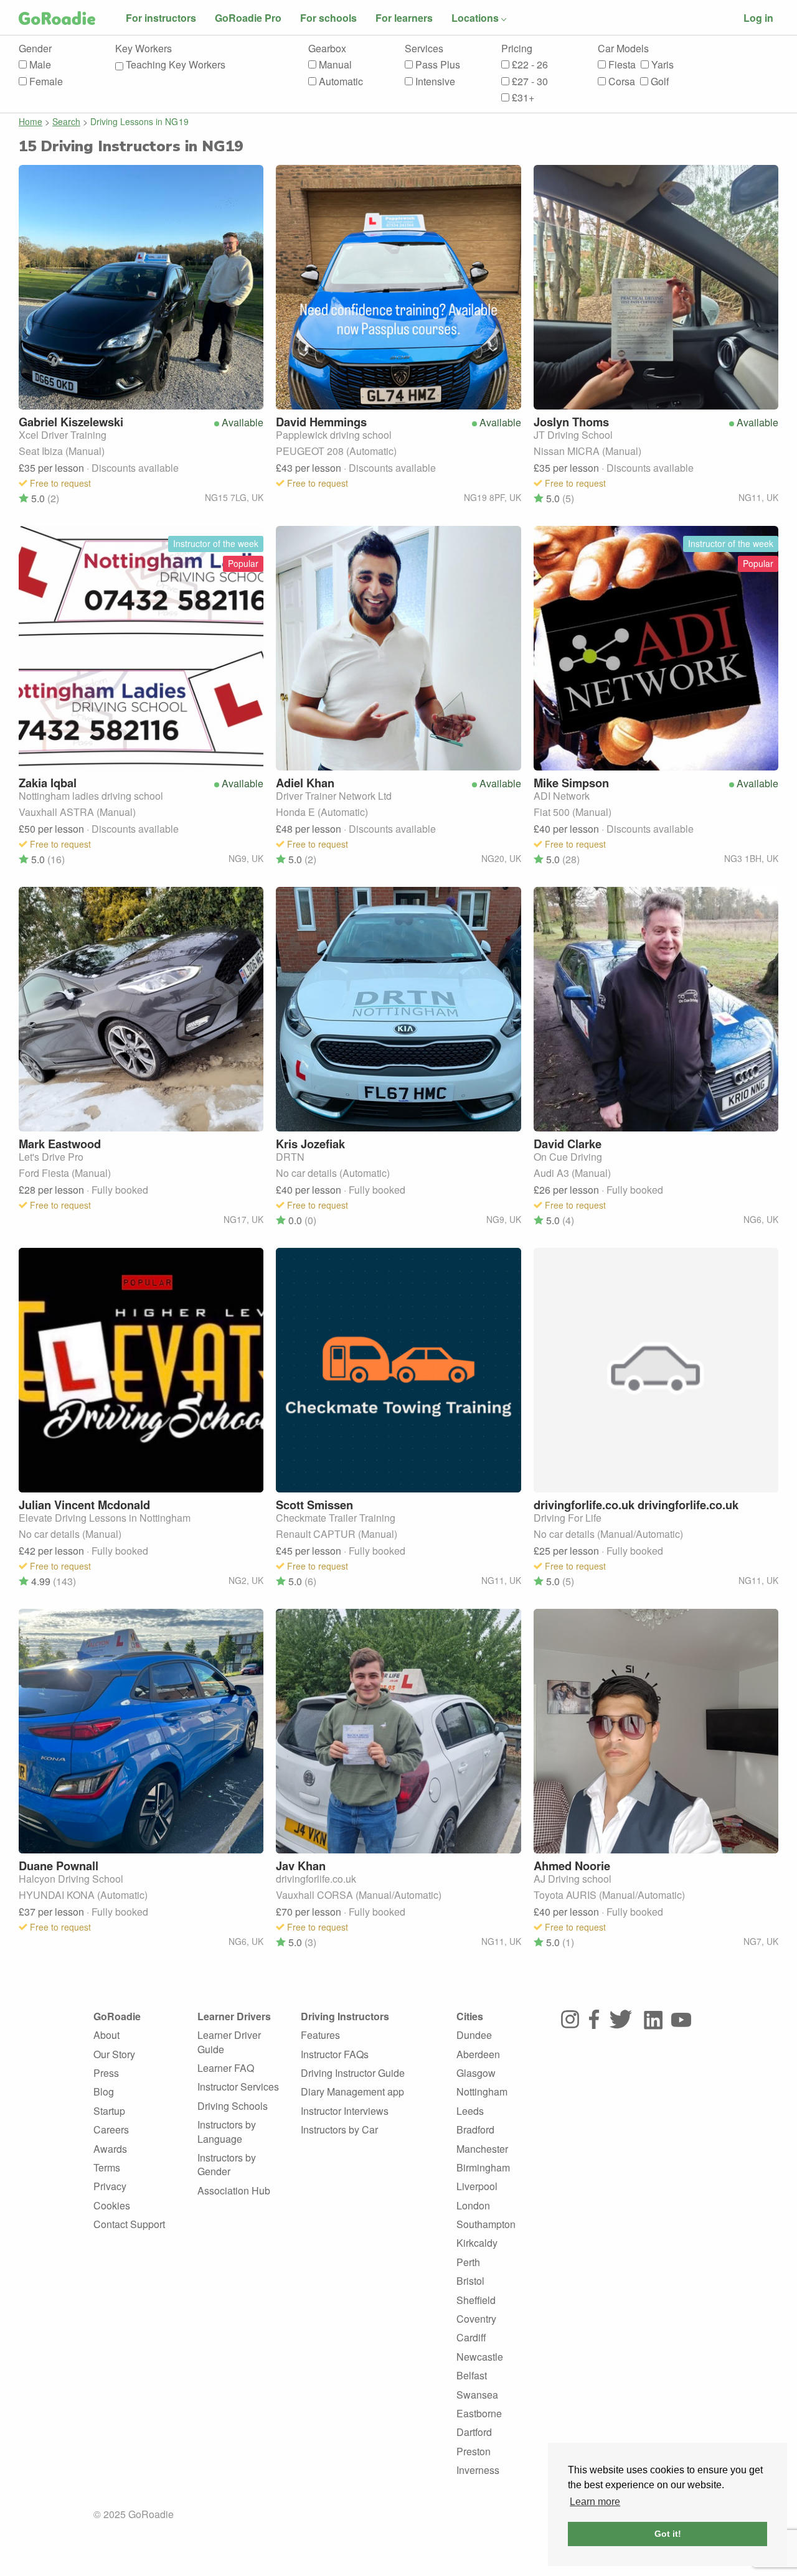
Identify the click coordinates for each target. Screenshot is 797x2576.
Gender (35, 49)
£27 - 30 (529, 82)
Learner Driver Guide (229, 2042)
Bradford (475, 2129)
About (106, 2035)
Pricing (517, 49)
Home (31, 121)
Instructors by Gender (227, 2164)
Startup (109, 2111)
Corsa (620, 82)
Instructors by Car (339, 2129)
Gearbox (327, 49)
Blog (104, 2091)
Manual (334, 65)
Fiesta (621, 65)
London (473, 2205)
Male (39, 65)
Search (66, 121)
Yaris (661, 65)
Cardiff (471, 2337)
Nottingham (482, 2091)
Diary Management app (352, 2091)
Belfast (472, 2375)
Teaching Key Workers (174, 65)
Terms (107, 2167)
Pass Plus (436, 65)
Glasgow (476, 2073)
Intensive (434, 82)
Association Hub (234, 2190)
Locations (475, 18)
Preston (474, 2451)
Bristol (470, 2281)
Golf (658, 82)
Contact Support (129, 2224)
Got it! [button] (668, 2534)
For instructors (161, 18)
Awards (110, 2149)
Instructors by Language (227, 2131)
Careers (111, 2129)
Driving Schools (233, 2106)
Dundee (474, 2035)
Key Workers (144, 49)
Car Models (623, 49)
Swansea (477, 2395)
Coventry (476, 2319)
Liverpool (477, 2186)
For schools (328, 18)
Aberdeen (478, 2054)
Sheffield (476, 2300)
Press (106, 2073)
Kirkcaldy (477, 2243)
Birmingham (483, 2167)
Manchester (482, 2149)
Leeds (470, 2111)
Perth (468, 2262)
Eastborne (479, 2413)
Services (424, 49)
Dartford (474, 2432)
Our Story (114, 2054)
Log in (758, 18)
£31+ (522, 98)
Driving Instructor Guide (353, 2073)
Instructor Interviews (345, 2111)
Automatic (340, 82)
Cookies (112, 2205)
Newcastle (480, 2357)
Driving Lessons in (140, 121)
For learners (404, 18)
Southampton (486, 2224)
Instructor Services (238, 2087)
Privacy (110, 2186)
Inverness (478, 2470)
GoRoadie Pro (248, 18)
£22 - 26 (529, 65)
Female (45, 82)
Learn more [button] (595, 2502)
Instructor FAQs (335, 2054)
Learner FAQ (226, 2068)
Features (320, 2035)
